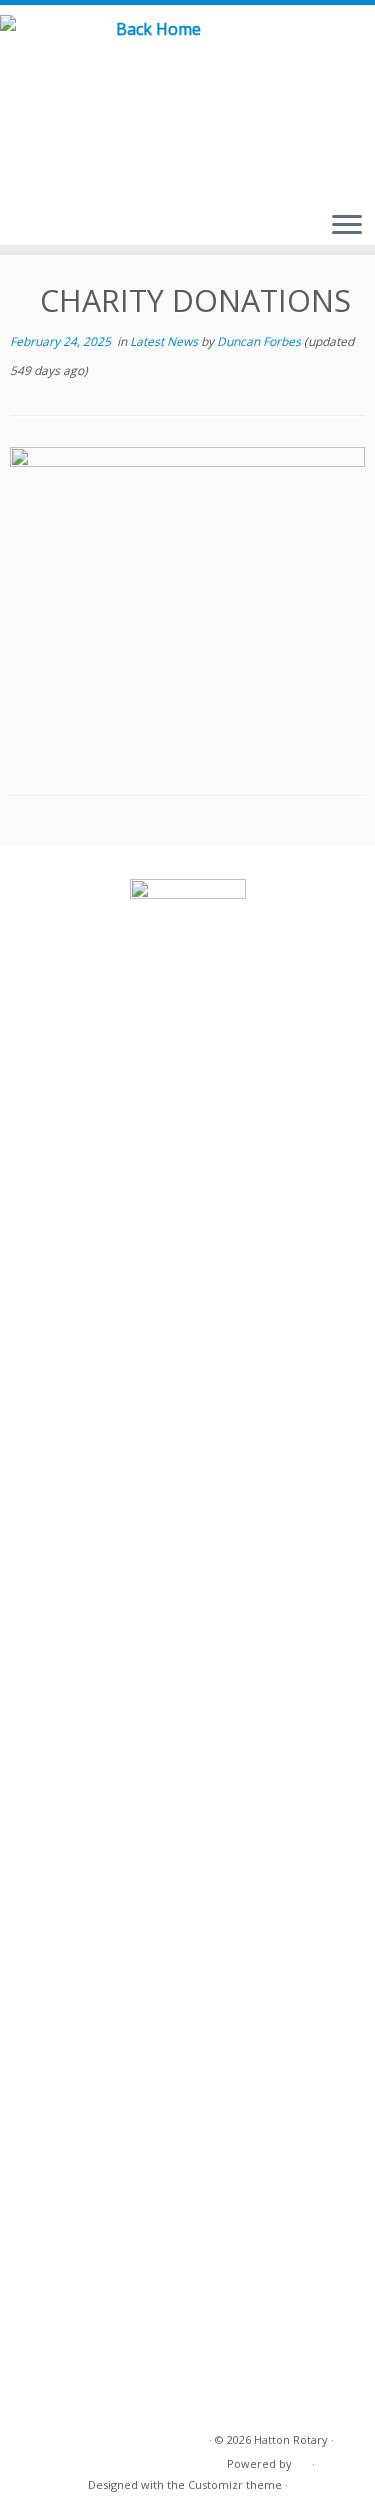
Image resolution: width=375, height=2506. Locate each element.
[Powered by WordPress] (302, 2460)
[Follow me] (360, 49)
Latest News (165, 341)
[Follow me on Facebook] (336, 49)
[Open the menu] (347, 226)
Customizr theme (235, 2484)
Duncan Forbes (259, 341)
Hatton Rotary (291, 2439)
